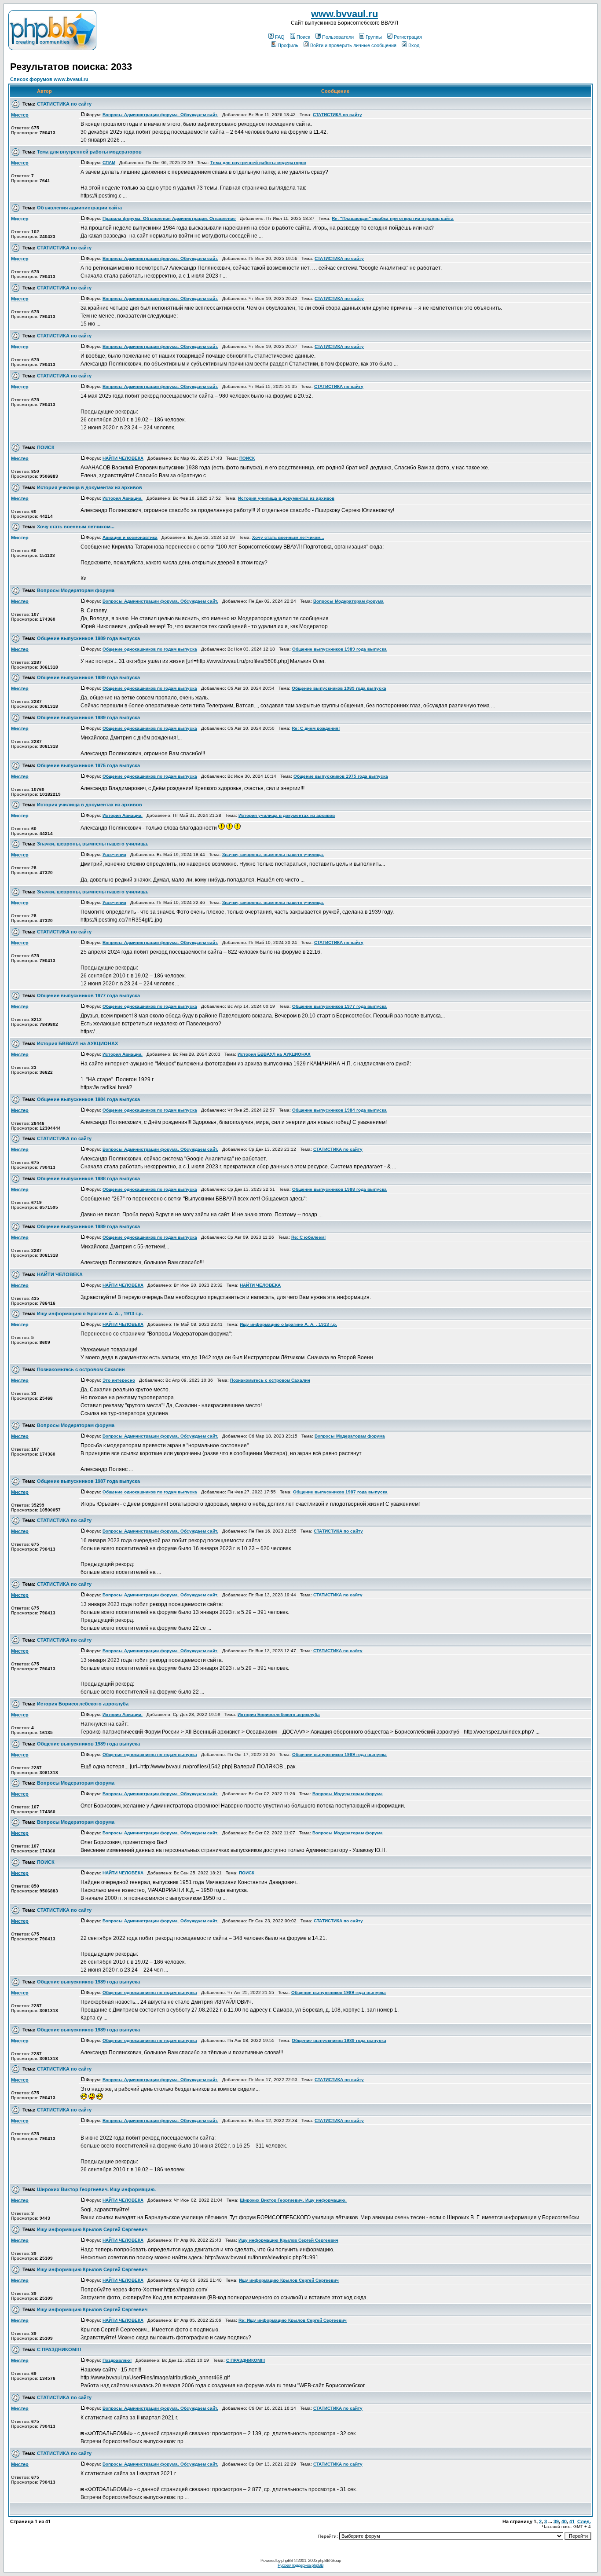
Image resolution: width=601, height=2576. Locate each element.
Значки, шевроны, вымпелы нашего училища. (93, 844)
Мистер (20, 115)
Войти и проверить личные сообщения (353, 45)
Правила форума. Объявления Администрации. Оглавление (169, 218)
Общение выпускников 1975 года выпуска (88, 765)
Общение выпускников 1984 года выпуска (88, 1099)
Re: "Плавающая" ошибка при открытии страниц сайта (393, 218)
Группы (374, 37)
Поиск (303, 37)
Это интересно (119, 1380)
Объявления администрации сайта (79, 208)
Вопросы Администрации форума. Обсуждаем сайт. (160, 115)
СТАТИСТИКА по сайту (64, 104)
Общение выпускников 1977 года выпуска (88, 995)
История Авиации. (123, 498)
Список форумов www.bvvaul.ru (49, 79)
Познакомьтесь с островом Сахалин (81, 1369)
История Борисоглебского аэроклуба (83, 1704)
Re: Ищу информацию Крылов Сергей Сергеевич (293, 2320)
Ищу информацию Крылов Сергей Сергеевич (92, 2229)
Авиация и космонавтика (130, 537)
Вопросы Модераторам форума (76, 590)
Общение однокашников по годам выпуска (150, 649)
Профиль (288, 45)
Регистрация (408, 37)
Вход (414, 45)
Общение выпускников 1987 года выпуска (88, 1481)
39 (556, 2521)
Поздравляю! (117, 2360)
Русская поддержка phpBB (300, 2565)
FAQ (280, 37)
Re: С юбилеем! (308, 1237)
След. (584, 2521)
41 (572, 2521)
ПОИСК (46, 447)
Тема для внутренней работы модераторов (89, 152)
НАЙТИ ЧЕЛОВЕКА (123, 458)
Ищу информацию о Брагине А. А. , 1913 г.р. (90, 1314)
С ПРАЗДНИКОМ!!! (59, 2349)
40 (564, 2521)
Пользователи (338, 37)
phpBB (287, 2560)
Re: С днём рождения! (316, 728)
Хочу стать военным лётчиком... (76, 527)
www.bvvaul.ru (344, 14)
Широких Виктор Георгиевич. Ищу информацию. (96, 2189)
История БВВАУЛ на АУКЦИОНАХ (77, 1043)
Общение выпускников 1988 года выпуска (88, 1178)
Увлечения (114, 854)
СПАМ (109, 163)
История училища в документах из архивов (90, 487)
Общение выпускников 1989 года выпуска (88, 638)
